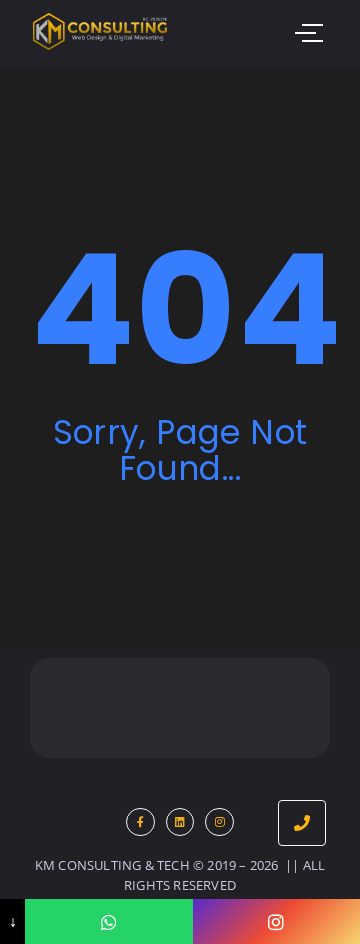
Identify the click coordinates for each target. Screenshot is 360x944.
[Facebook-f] (140, 822)
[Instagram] (219, 822)
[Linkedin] (180, 822)
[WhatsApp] (108, 921)
